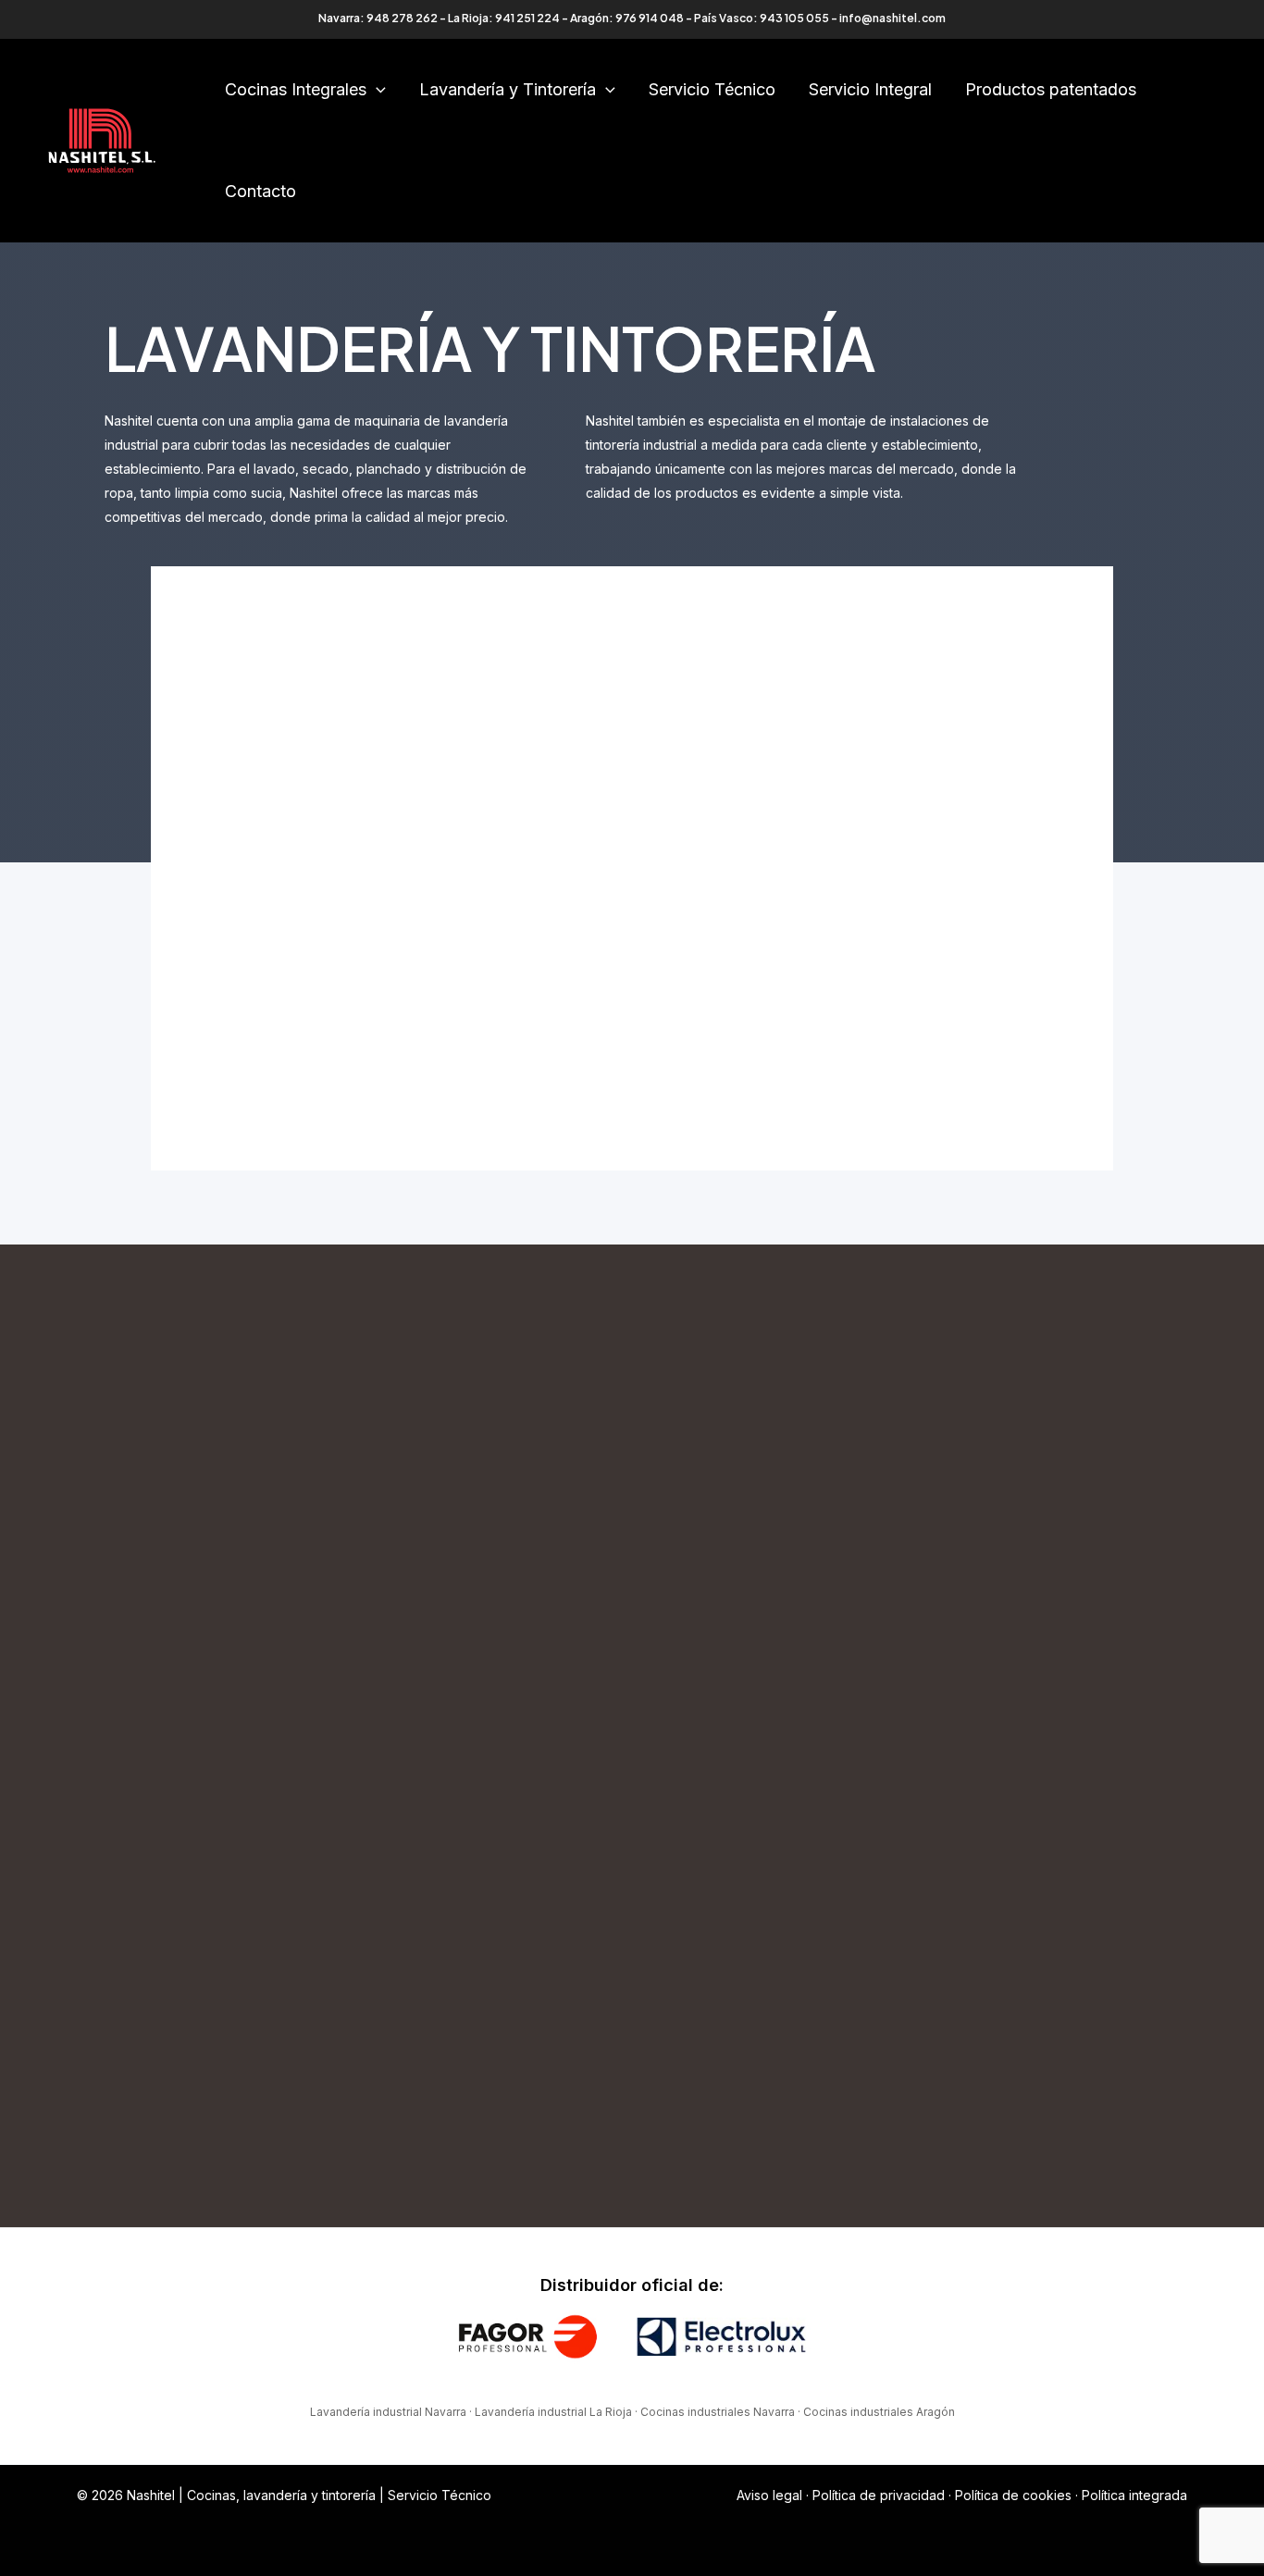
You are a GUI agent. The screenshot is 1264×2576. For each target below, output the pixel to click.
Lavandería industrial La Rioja (553, 2412)
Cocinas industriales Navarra (718, 2412)
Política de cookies (1013, 2495)
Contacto (260, 191)
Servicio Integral (870, 89)
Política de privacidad (879, 2495)
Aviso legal (769, 2495)
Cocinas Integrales (296, 89)
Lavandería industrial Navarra (388, 2412)
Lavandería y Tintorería (508, 89)
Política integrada (1134, 2495)
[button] (376, 90)
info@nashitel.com (892, 18)
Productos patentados (1051, 89)
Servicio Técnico (712, 89)
